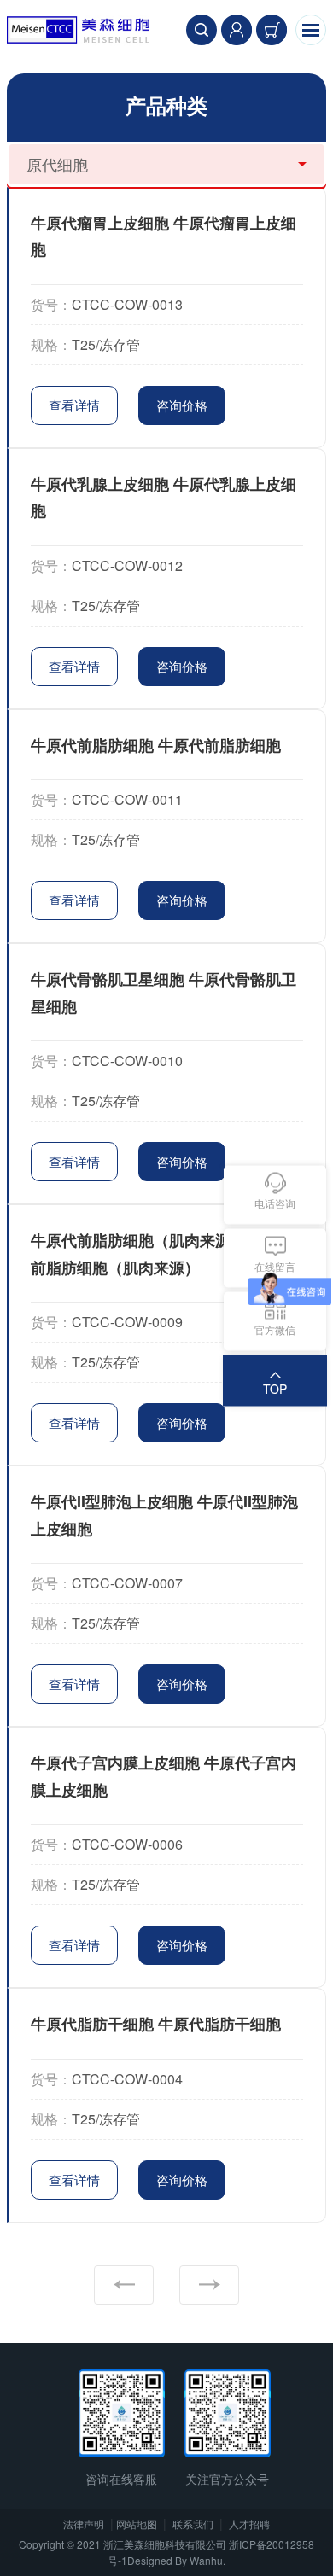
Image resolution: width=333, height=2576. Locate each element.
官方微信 (275, 1329)
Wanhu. (207, 2560)
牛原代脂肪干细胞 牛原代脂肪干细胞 (156, 2024)
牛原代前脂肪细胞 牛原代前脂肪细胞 (156, 745)
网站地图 (137, 2524)
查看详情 (74, 405)
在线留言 (275, 1266)
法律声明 (84, 2524)
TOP (275, 1389)
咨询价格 (182, 405)
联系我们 (193, 2524)
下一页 (209, 2285)
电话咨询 (275, 1203)
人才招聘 (249, 2524)
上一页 (124, 2285)
